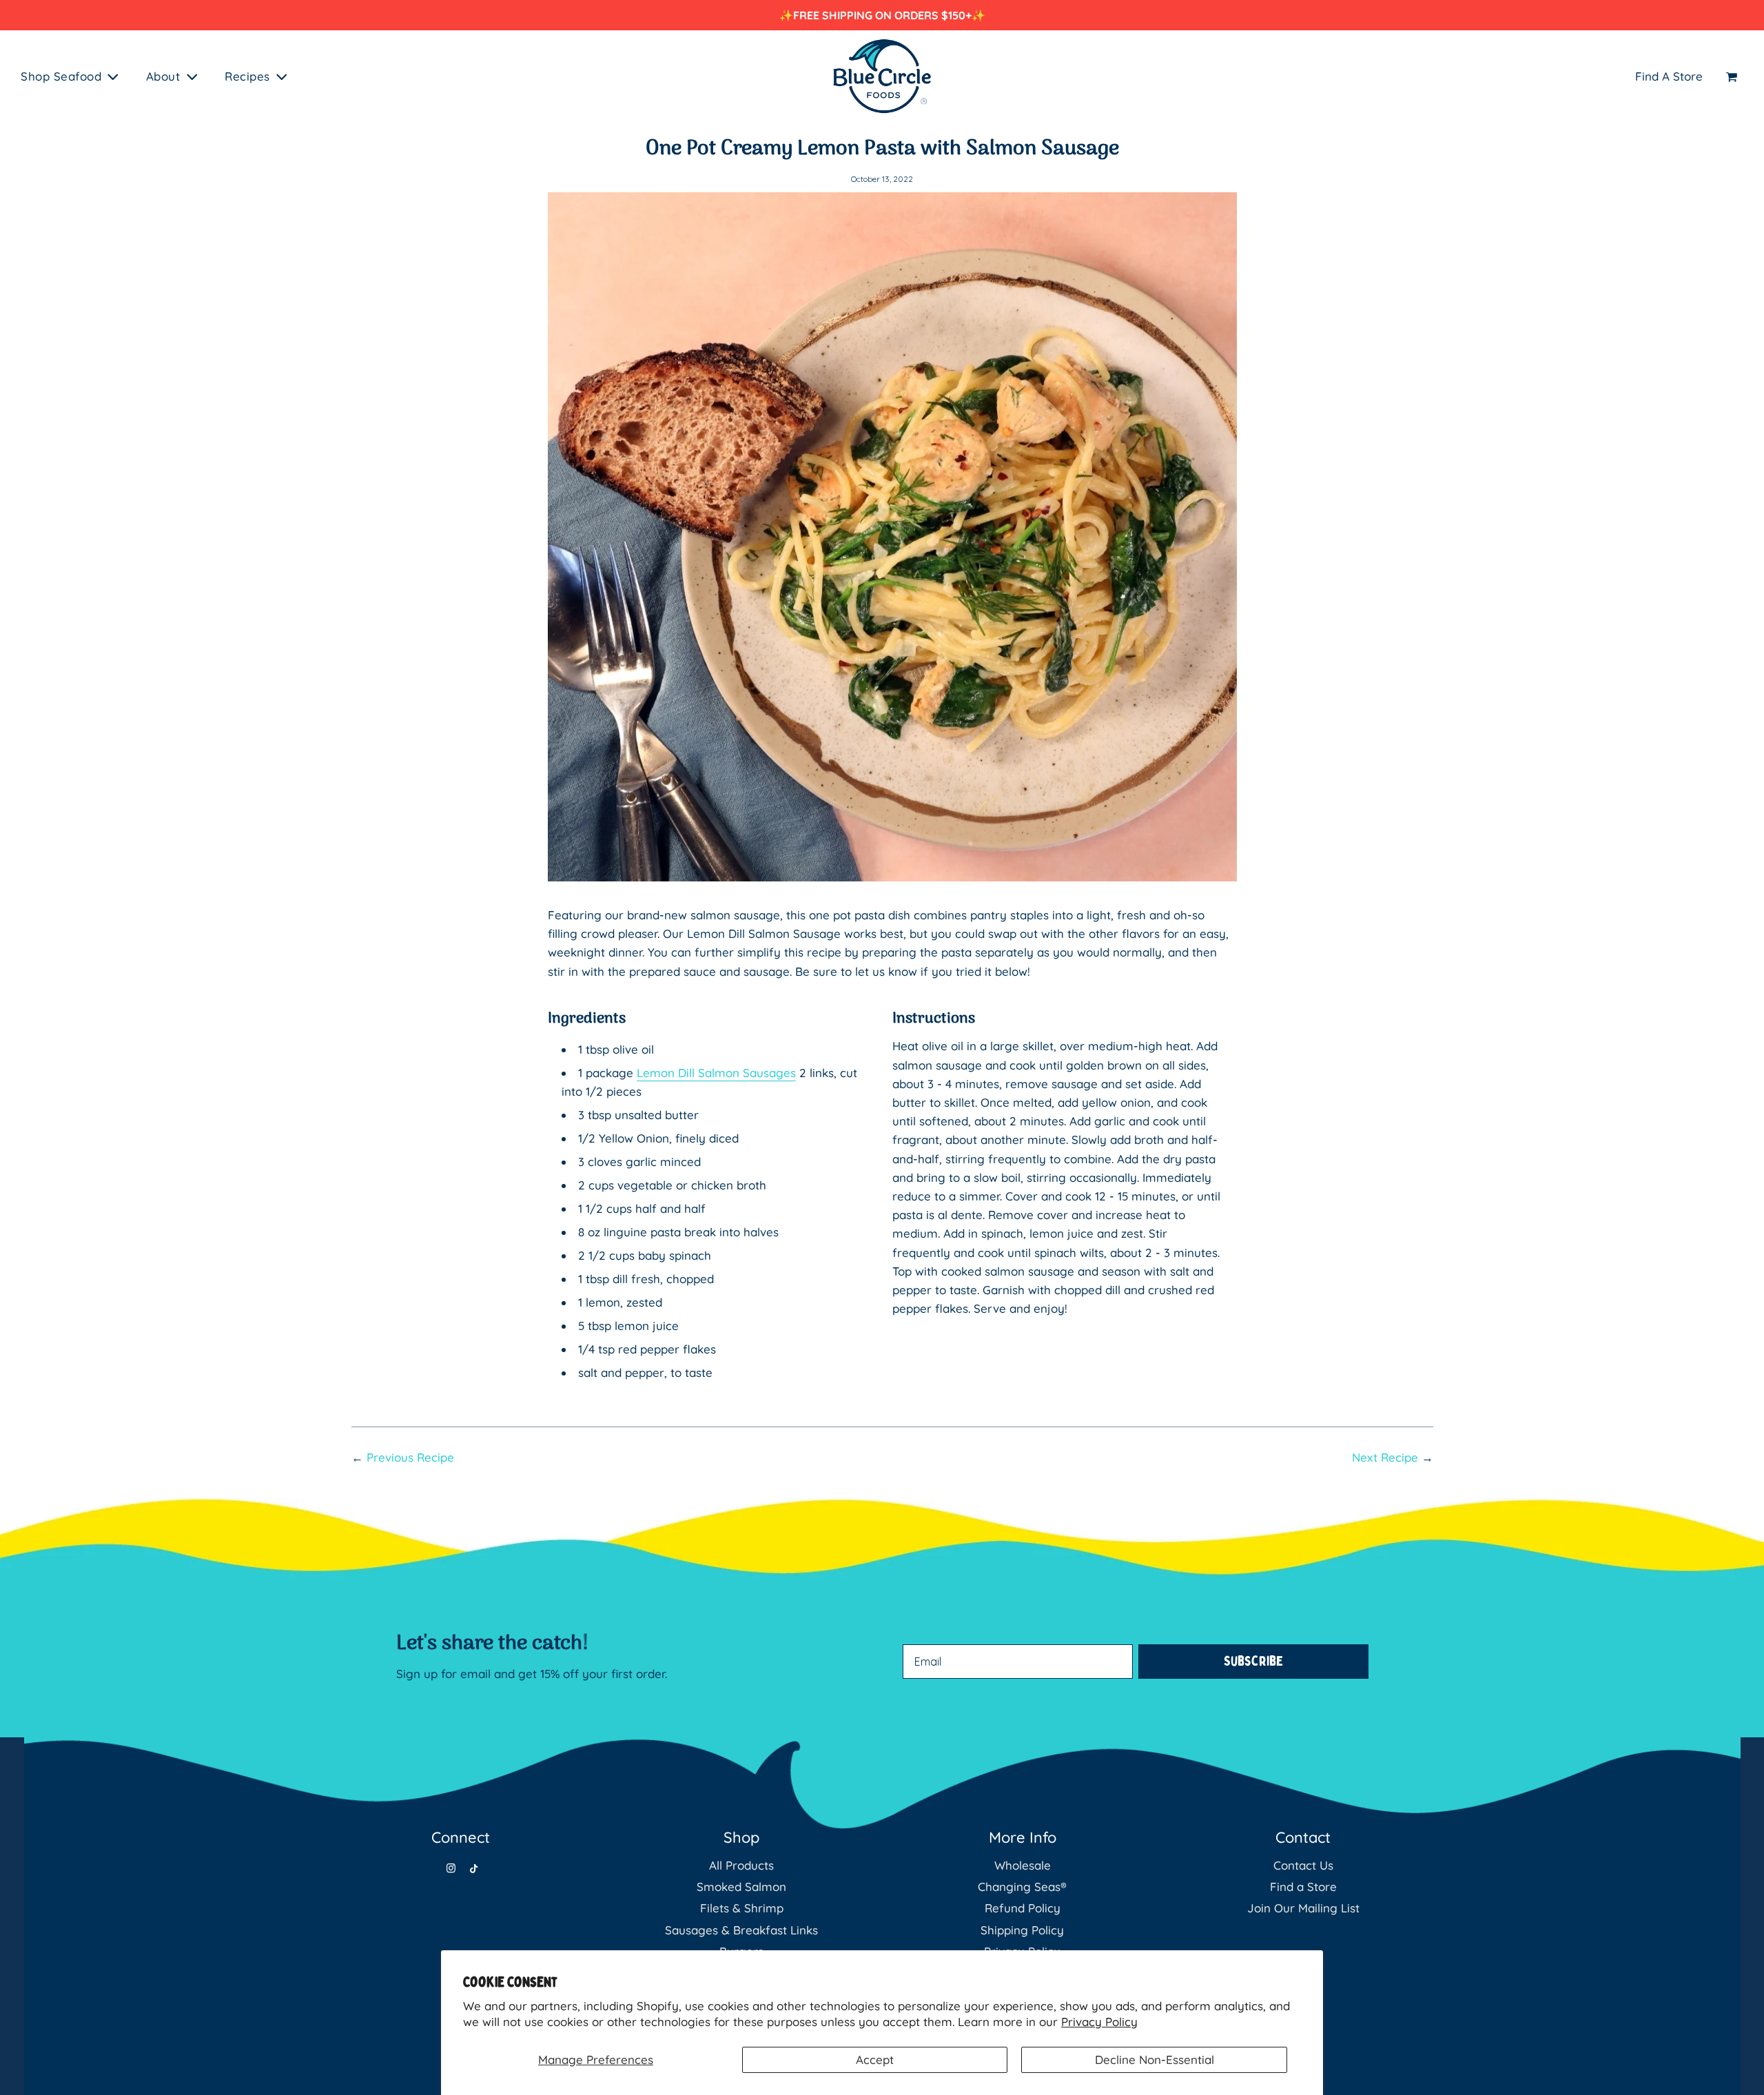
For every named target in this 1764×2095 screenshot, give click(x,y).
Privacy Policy (1099, 2022)
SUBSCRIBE (1016, 1121)
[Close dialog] (1133, 886)
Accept (875, 2060)
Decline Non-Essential (1155, 2060)
